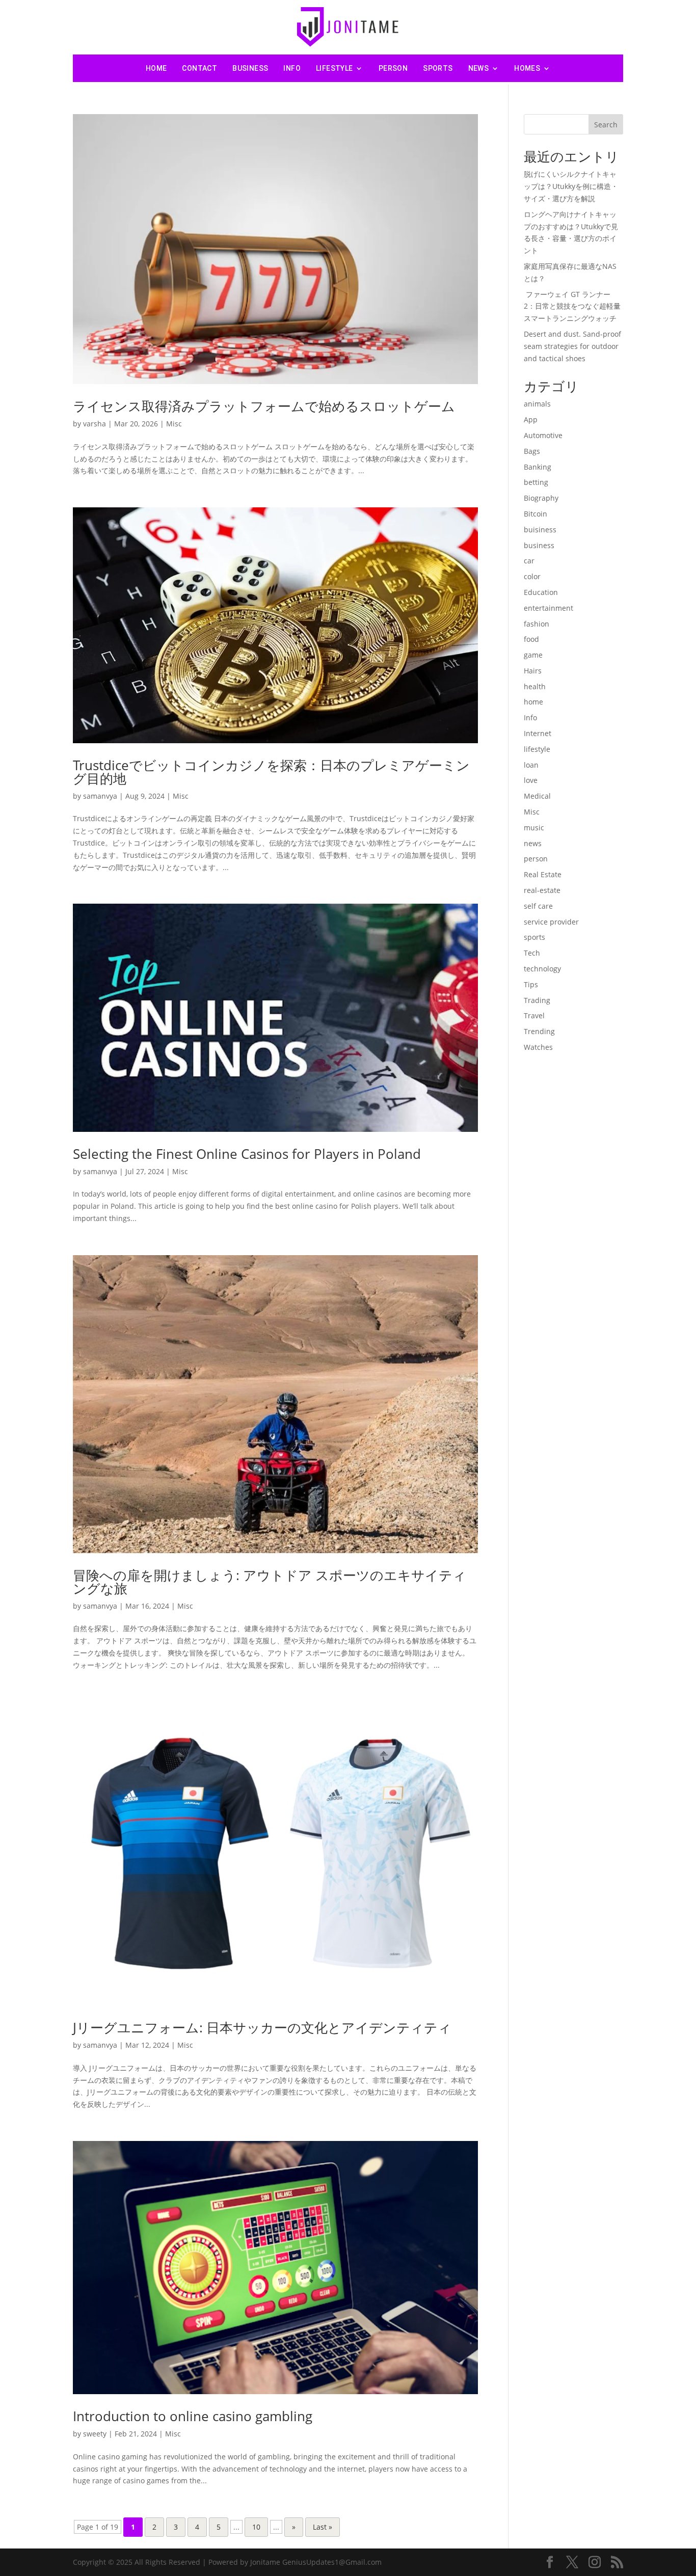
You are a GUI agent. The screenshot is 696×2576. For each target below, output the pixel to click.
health (535, 686)
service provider (551, 922)
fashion (537, 624)
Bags (532, 451)
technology (542, 969)
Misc (174, 424)
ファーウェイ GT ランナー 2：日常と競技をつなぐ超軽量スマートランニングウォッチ (572, 306)
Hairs (533, 671)
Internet (538, 733)
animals (537, 404)
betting (536, 482)
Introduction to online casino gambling (193, 2416)
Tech (532, 953)
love (531, 780)
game (533, 655)
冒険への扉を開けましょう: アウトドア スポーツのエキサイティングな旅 (270, 1582)
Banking (538, 467)
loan (531, 765)
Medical (537, 796)
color (532, 576)
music (534, 828)
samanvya (100, 796)
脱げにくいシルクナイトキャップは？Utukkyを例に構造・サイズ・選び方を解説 (571, 186)
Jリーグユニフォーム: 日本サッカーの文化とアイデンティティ (262, 2027)
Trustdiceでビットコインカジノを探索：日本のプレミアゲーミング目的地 (271, 772)
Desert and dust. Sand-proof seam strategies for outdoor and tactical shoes (572, 346)
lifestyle (334, 68)
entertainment (548, 608)
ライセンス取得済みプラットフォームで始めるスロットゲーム (264, 406)
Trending (539, 1031)
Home (156, 68)
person (393, 68)
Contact (199, 68)
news (479, 68)
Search (606, 125)
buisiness (540, 530)
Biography (541, 498)
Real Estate (543, 874)
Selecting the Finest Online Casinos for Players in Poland (247, 1154)
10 (256, 2527)
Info (292, 68)
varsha (95, 424)
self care (538, 906)
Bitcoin (536, 514)
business (250, 68)
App (531, 419)
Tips (531, 984)
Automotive (543, 435)
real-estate (542, 890)
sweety (95, 2434)
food (531, 639)
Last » (323, 2527)
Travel (534, 1015)
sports (438, 68)
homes (527, 68)
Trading (537, 1000)
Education (541, 592)
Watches (538, 1047)
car (529, 561)
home (533, 702)
